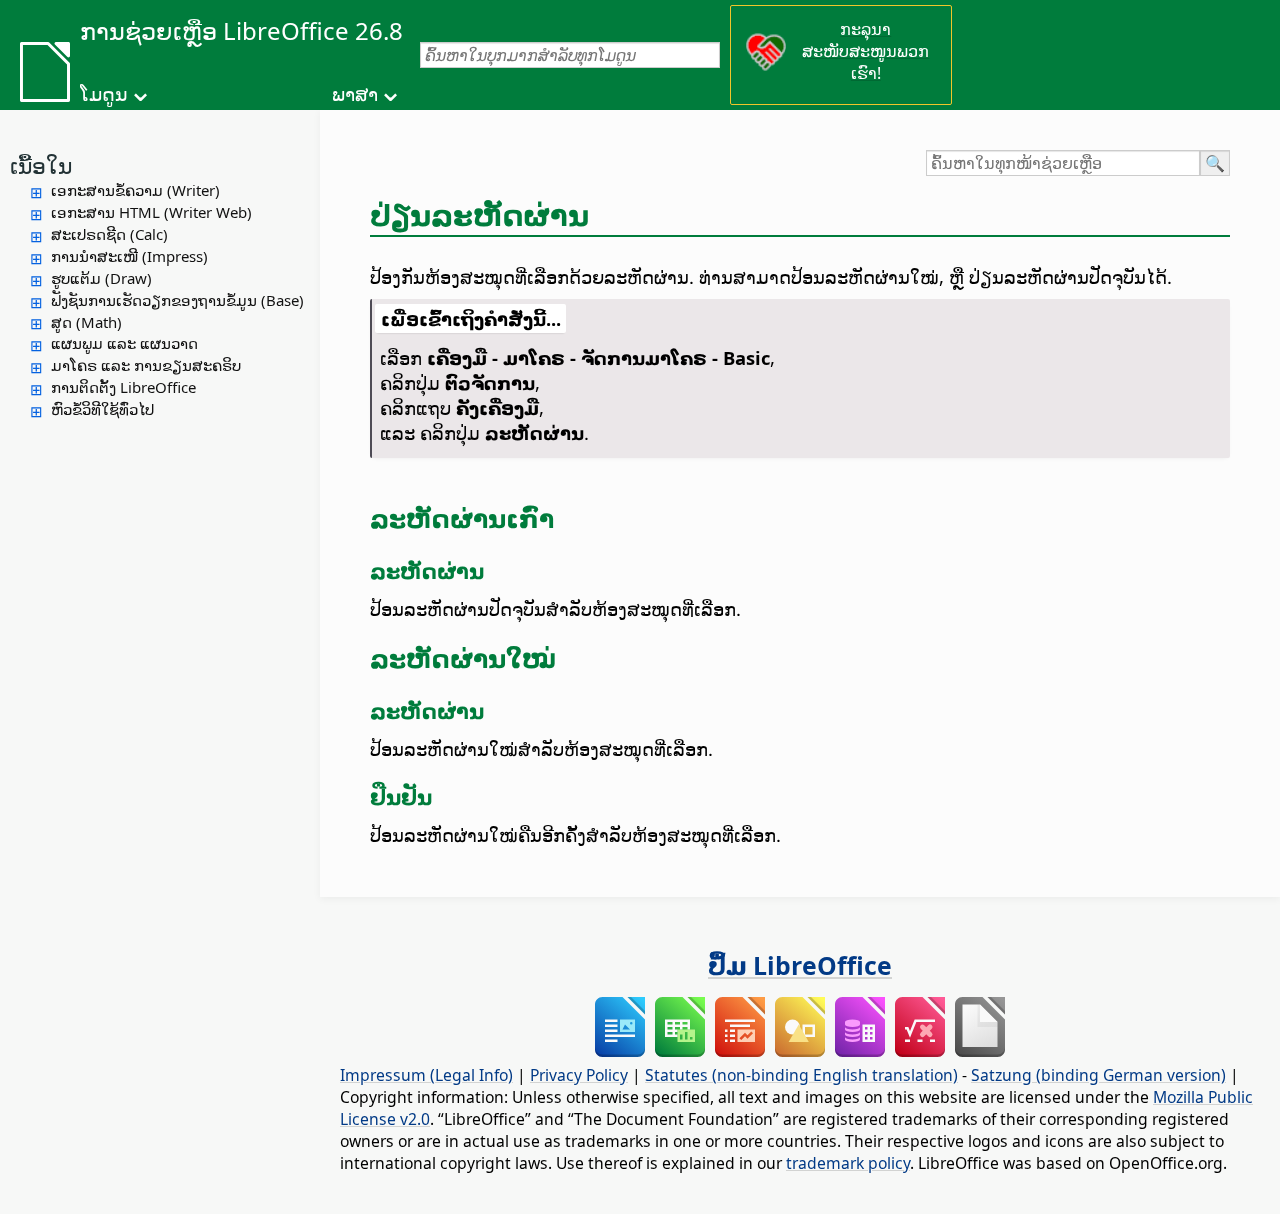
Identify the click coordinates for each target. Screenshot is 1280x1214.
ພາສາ (355, 94)
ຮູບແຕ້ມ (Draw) (101, 278)
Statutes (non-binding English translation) (801, 1075)
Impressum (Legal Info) (426, 1075)
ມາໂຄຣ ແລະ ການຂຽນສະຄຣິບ (146, 365)
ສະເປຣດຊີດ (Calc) (109, 234)
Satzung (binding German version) (1098, 1075)
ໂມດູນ (104, 94)
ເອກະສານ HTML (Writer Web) (151, 212)
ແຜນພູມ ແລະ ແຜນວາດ (124, 343)
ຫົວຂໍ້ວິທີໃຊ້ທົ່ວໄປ (102, 409)
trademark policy (848, 1163)
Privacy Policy (579, 1075)
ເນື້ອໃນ (41, 165)
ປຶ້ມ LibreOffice (800, 965)
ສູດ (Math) (86, 322)
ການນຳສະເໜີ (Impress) (129, 256)
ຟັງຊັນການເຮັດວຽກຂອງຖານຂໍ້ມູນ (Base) (177, 300)
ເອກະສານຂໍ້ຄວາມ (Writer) (135, 190)
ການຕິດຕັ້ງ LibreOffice (123, 387)
